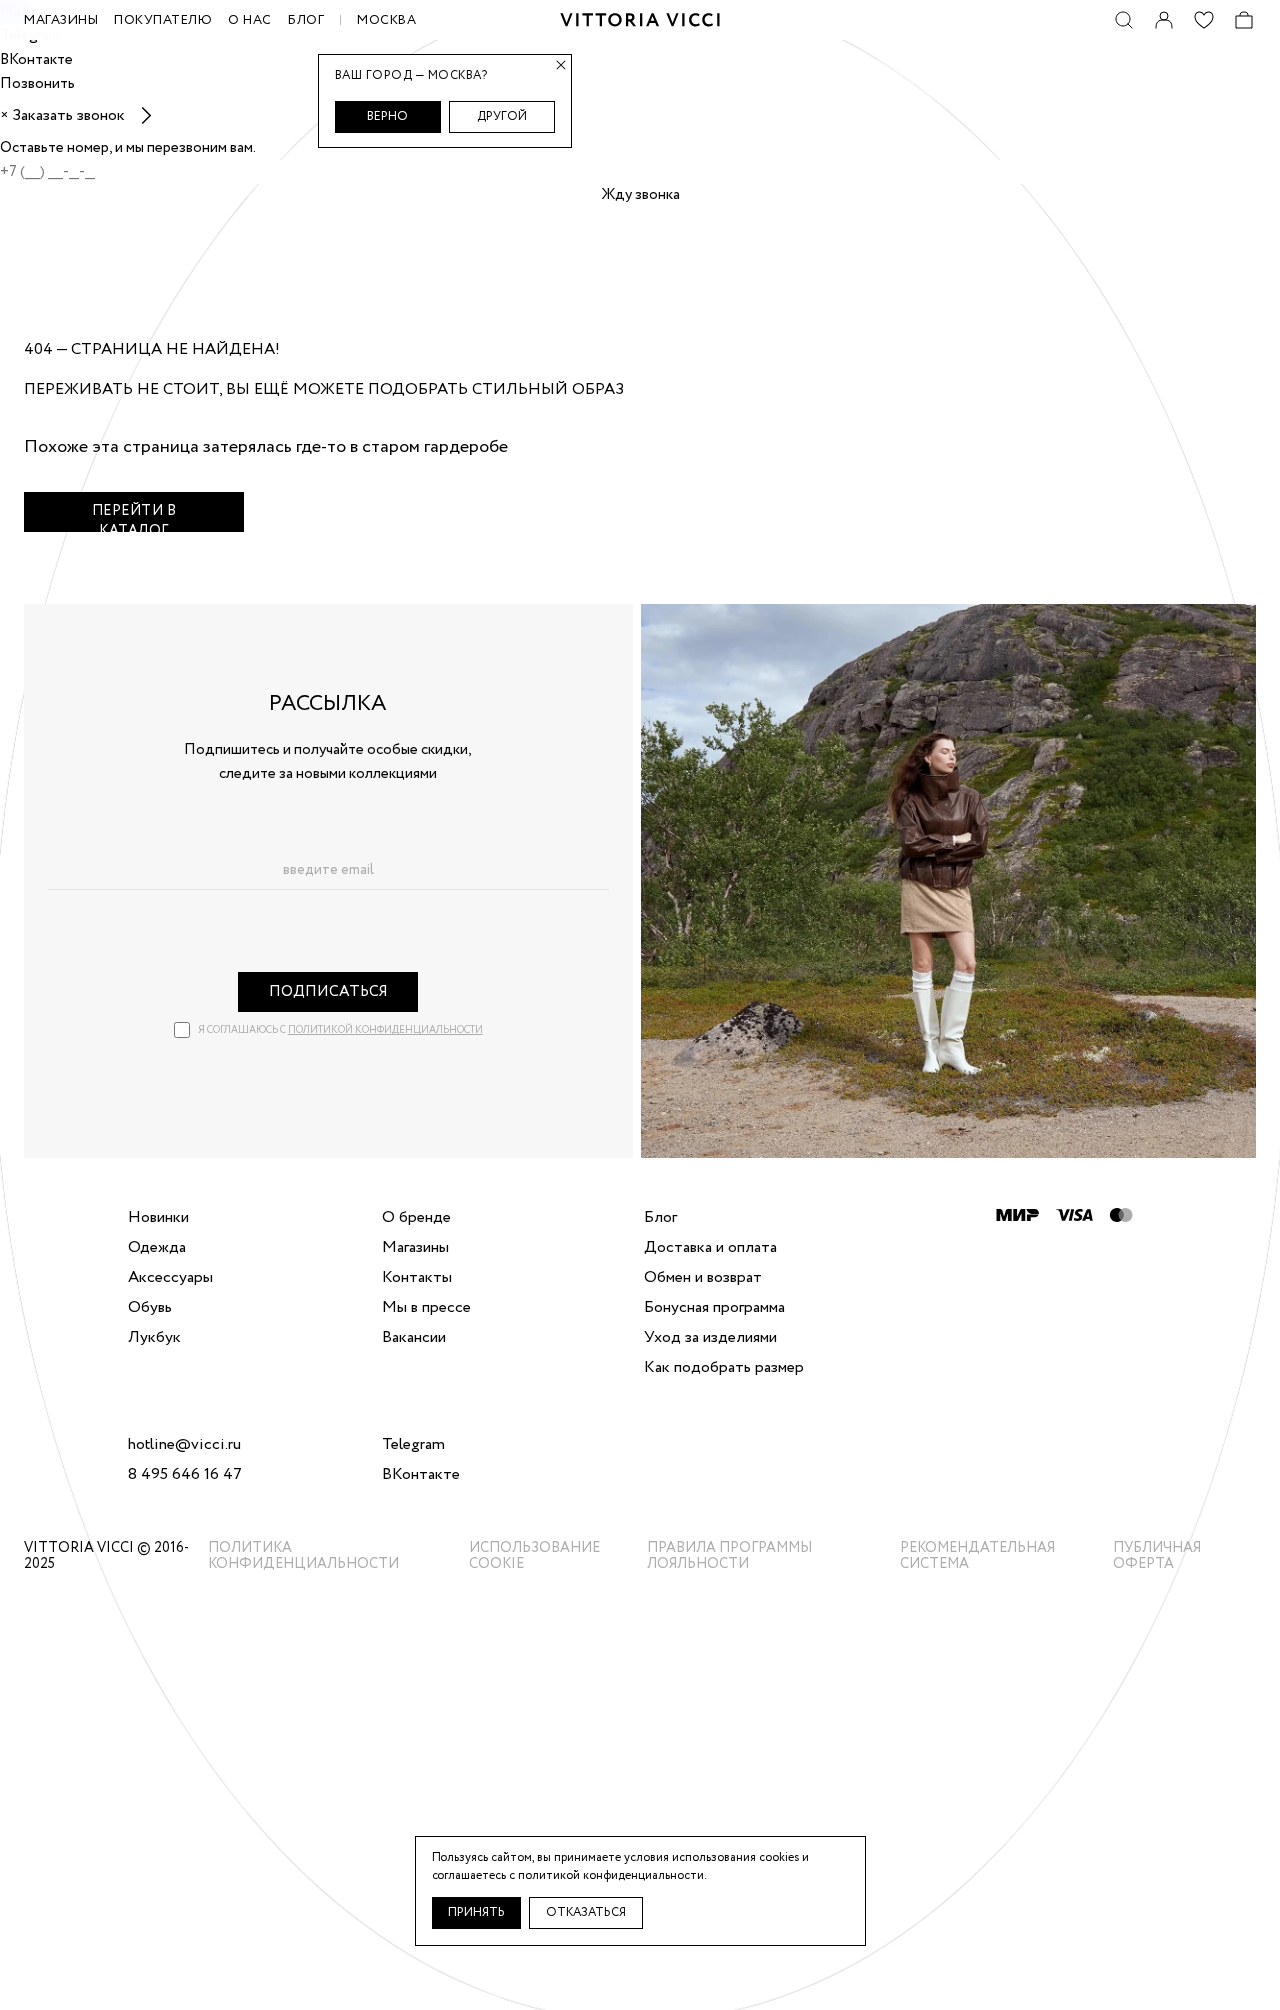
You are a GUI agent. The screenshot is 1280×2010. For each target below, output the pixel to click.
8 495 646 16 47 (185, 1475)
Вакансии (414, 1338)
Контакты (417, 1278)
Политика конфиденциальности (303, 1556)
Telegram (413, 1445)
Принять (476, 1912)
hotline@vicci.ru (184, 1445)
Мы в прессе (426, 1308)
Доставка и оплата (710, 1248)
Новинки (158, 1218)
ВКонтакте (421, 1475)
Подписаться (328, 992)
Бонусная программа (714, 1308)
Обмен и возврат (703, 1278)
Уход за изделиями (710, 1338)
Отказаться (586, 1912)
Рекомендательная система (977, 1556)
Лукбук (154, 1338)
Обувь (150, 1308)
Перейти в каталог (134, 516)
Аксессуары (170, 1278)
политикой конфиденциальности (385, 1030)
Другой (502, 116)
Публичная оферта (1157, 1556)
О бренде (416, 1218)
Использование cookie (534, 1556)
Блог (306, 20)
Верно (387, 116)
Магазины (415, 1248)
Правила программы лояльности (729, 1556)
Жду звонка (640, 195)
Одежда (157, 1248)
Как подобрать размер (724, 1368)
